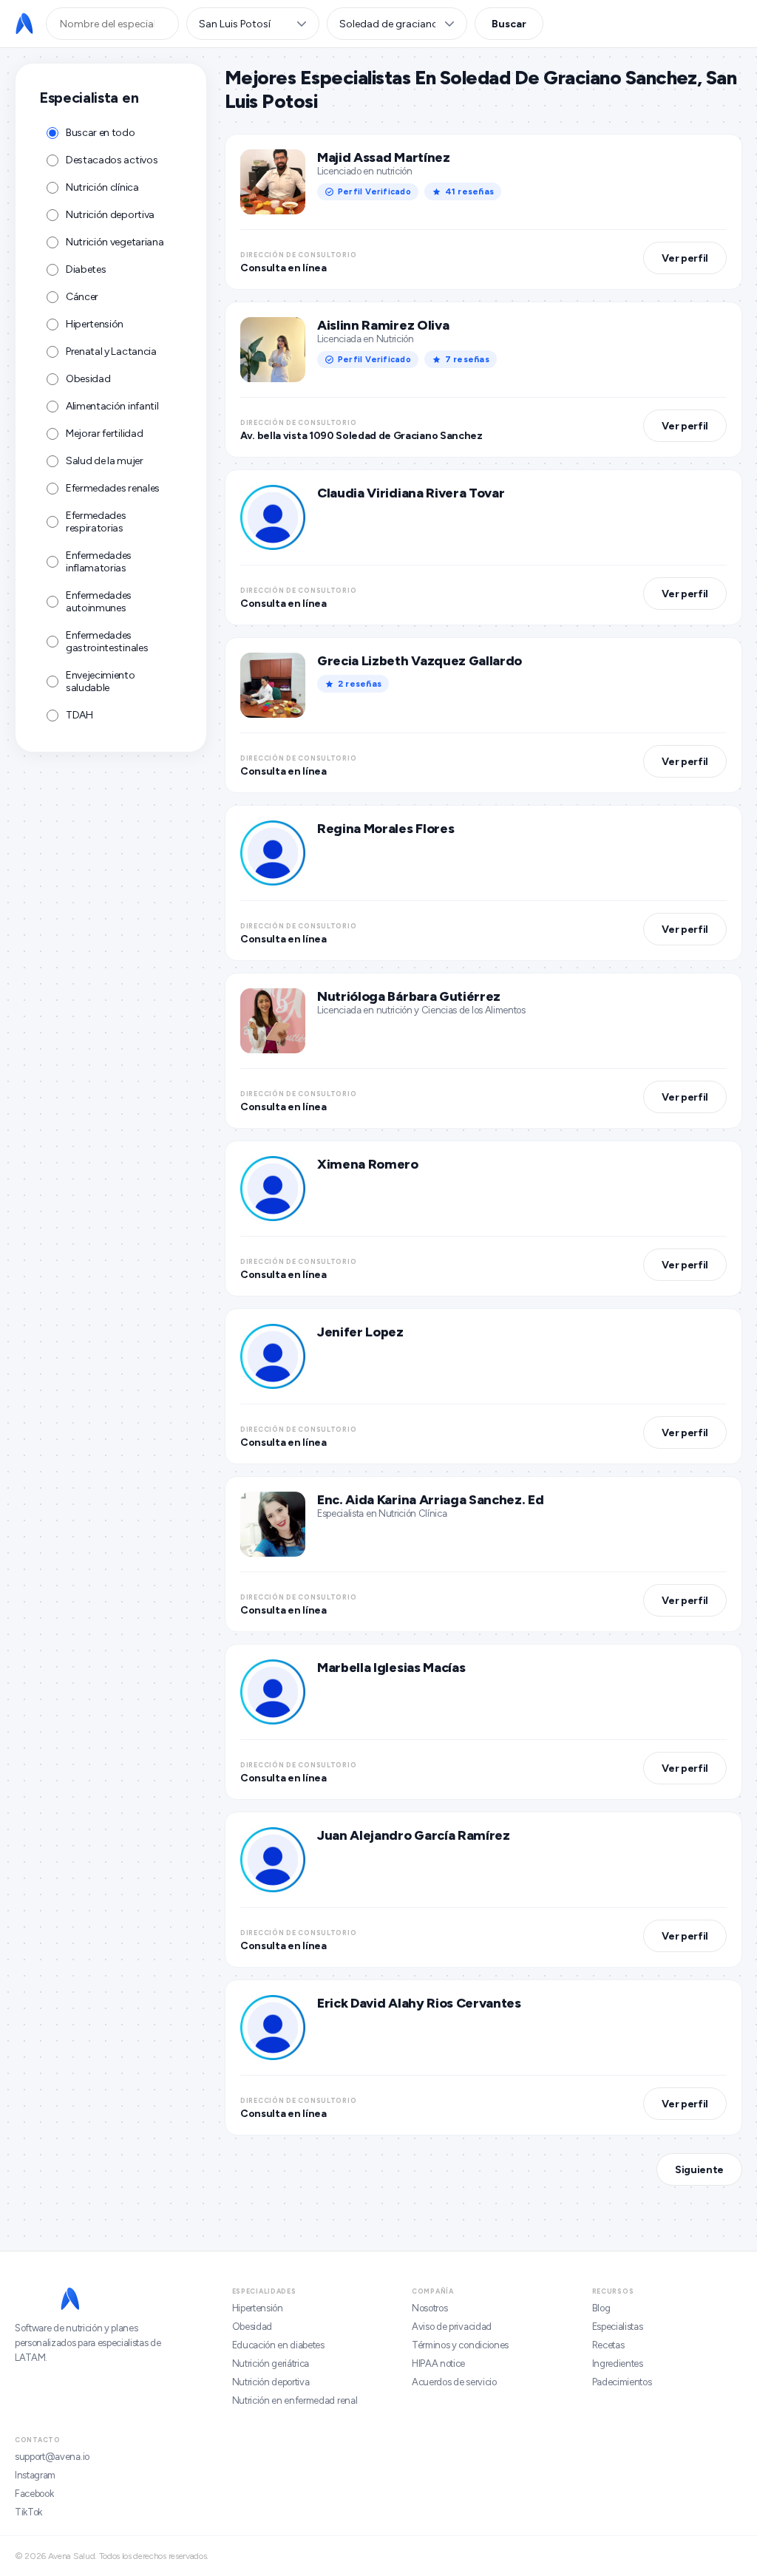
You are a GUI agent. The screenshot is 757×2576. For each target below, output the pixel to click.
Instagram (35, 2475)
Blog (601, 2308)
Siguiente (699, 2170)
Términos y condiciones (460, 2345)
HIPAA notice (438, 2363)
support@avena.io (52, 2457)
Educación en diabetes (278, 2345)
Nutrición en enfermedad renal (295, 2400)
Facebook (34, 2494)
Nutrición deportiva (271, 2382)
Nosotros (430, 2308)
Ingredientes (618, 2363)
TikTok (28, 2512)
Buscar (509, 24)
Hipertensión (258, 2308)
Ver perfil (685, 258)
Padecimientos (622, 2382)
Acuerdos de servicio (454, 2382)
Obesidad (252, 2327)
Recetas (608, 2345)
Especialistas (618, 2327)
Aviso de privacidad (452, 2327)
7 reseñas (467, 359)
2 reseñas (360, 684)
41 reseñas (469, 191)
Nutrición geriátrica (271, 2363)
